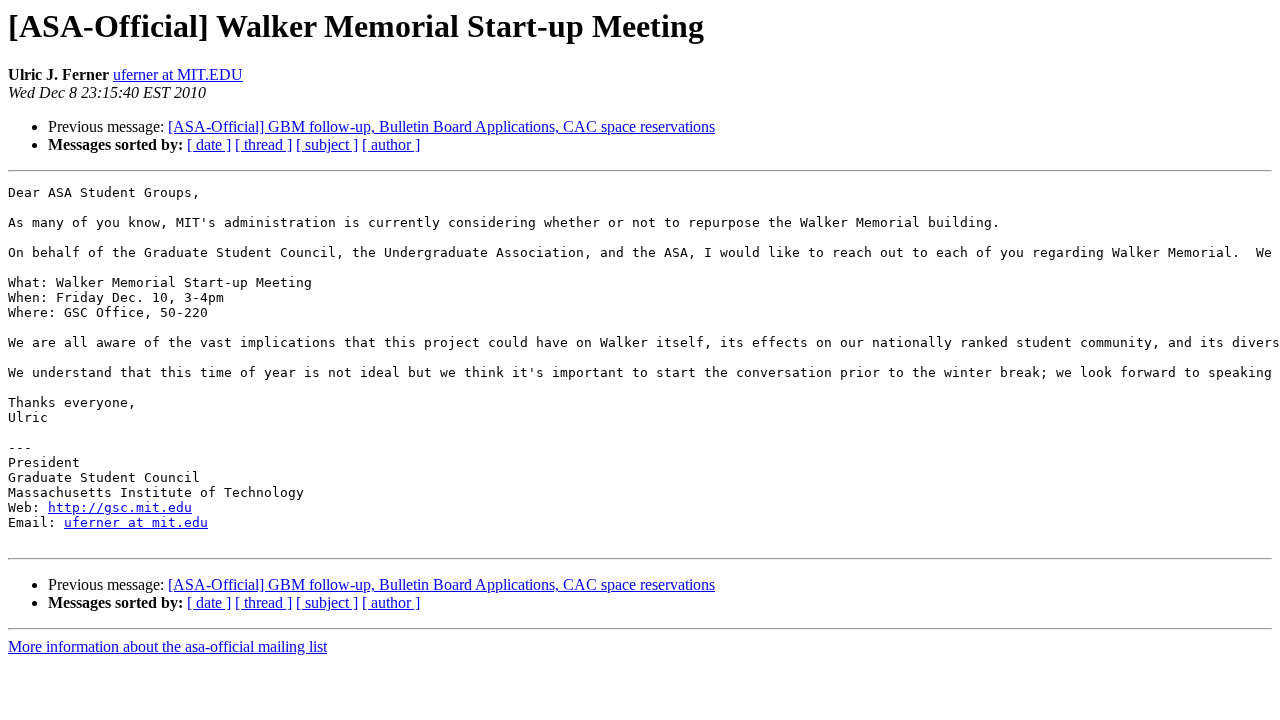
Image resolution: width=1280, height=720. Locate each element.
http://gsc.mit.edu (120, 507)
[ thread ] (263, 144)
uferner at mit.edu (136, 522)
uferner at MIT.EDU (178, 74)
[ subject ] (327, 144)
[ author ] (391, 144)
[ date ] (209, 144)
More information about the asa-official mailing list (167, 646)
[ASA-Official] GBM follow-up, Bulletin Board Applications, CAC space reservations (441, 126)
